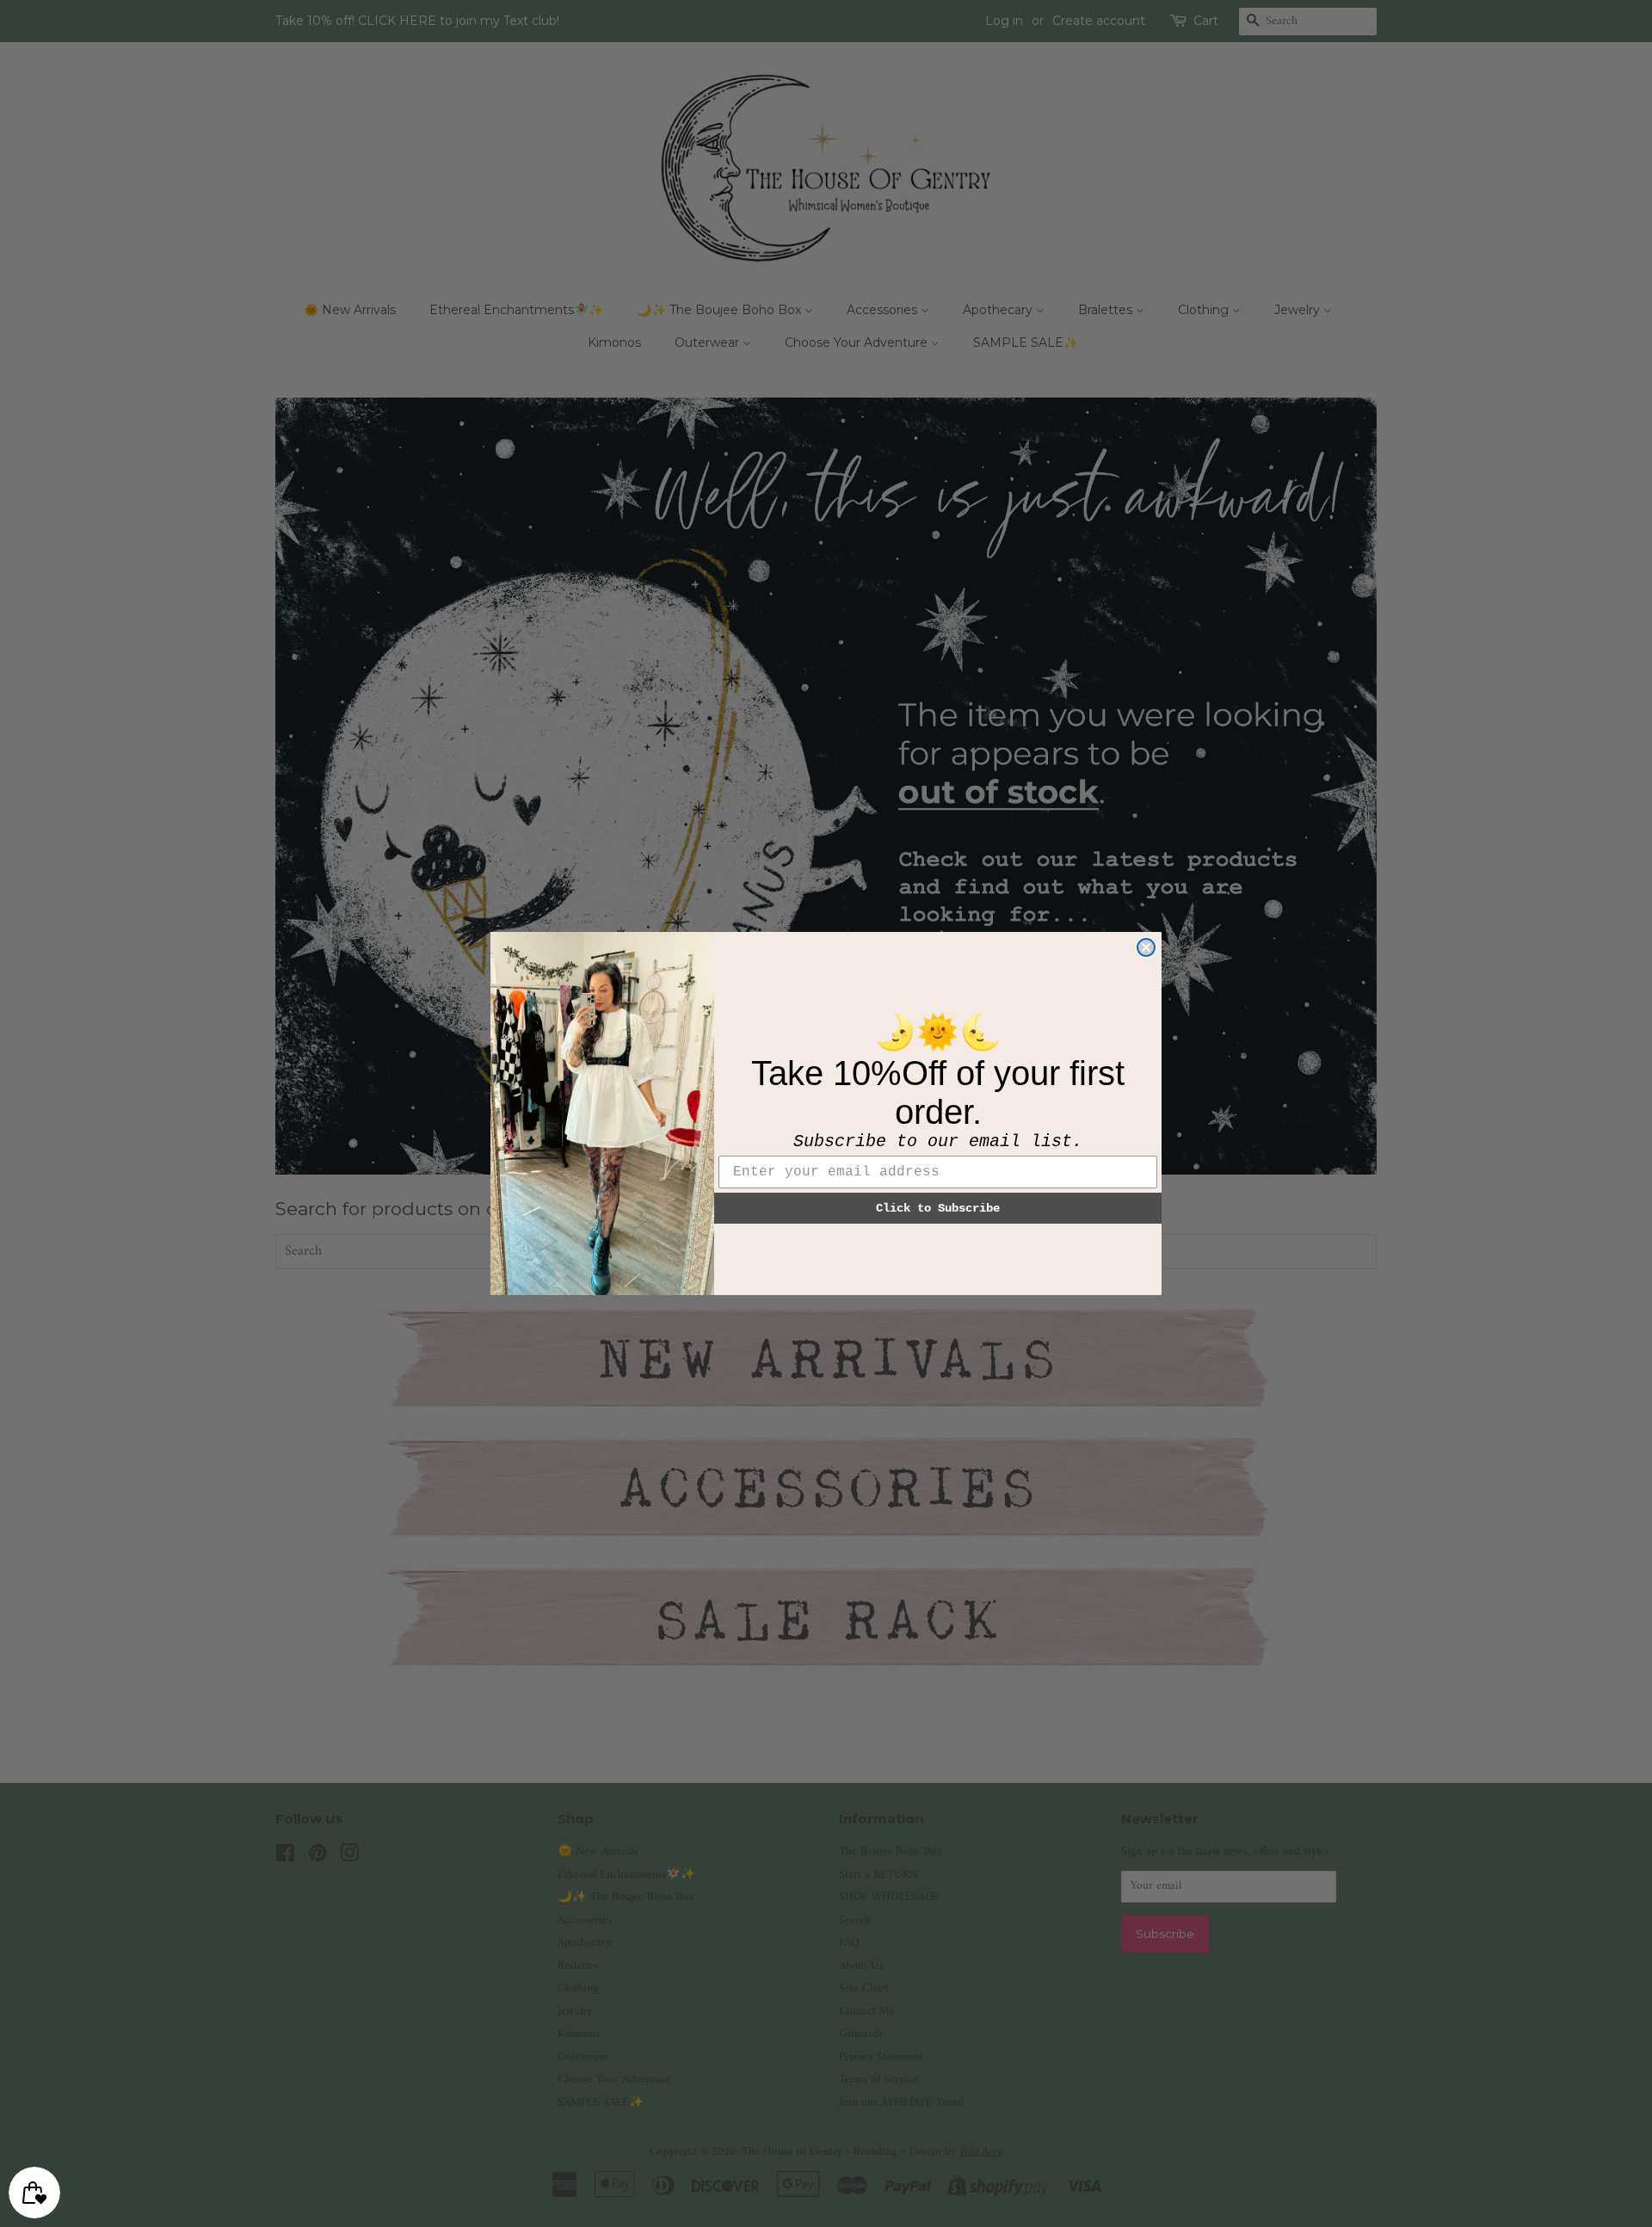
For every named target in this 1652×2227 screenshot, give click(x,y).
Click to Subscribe (938, 1208)
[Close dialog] (1146, 947)
